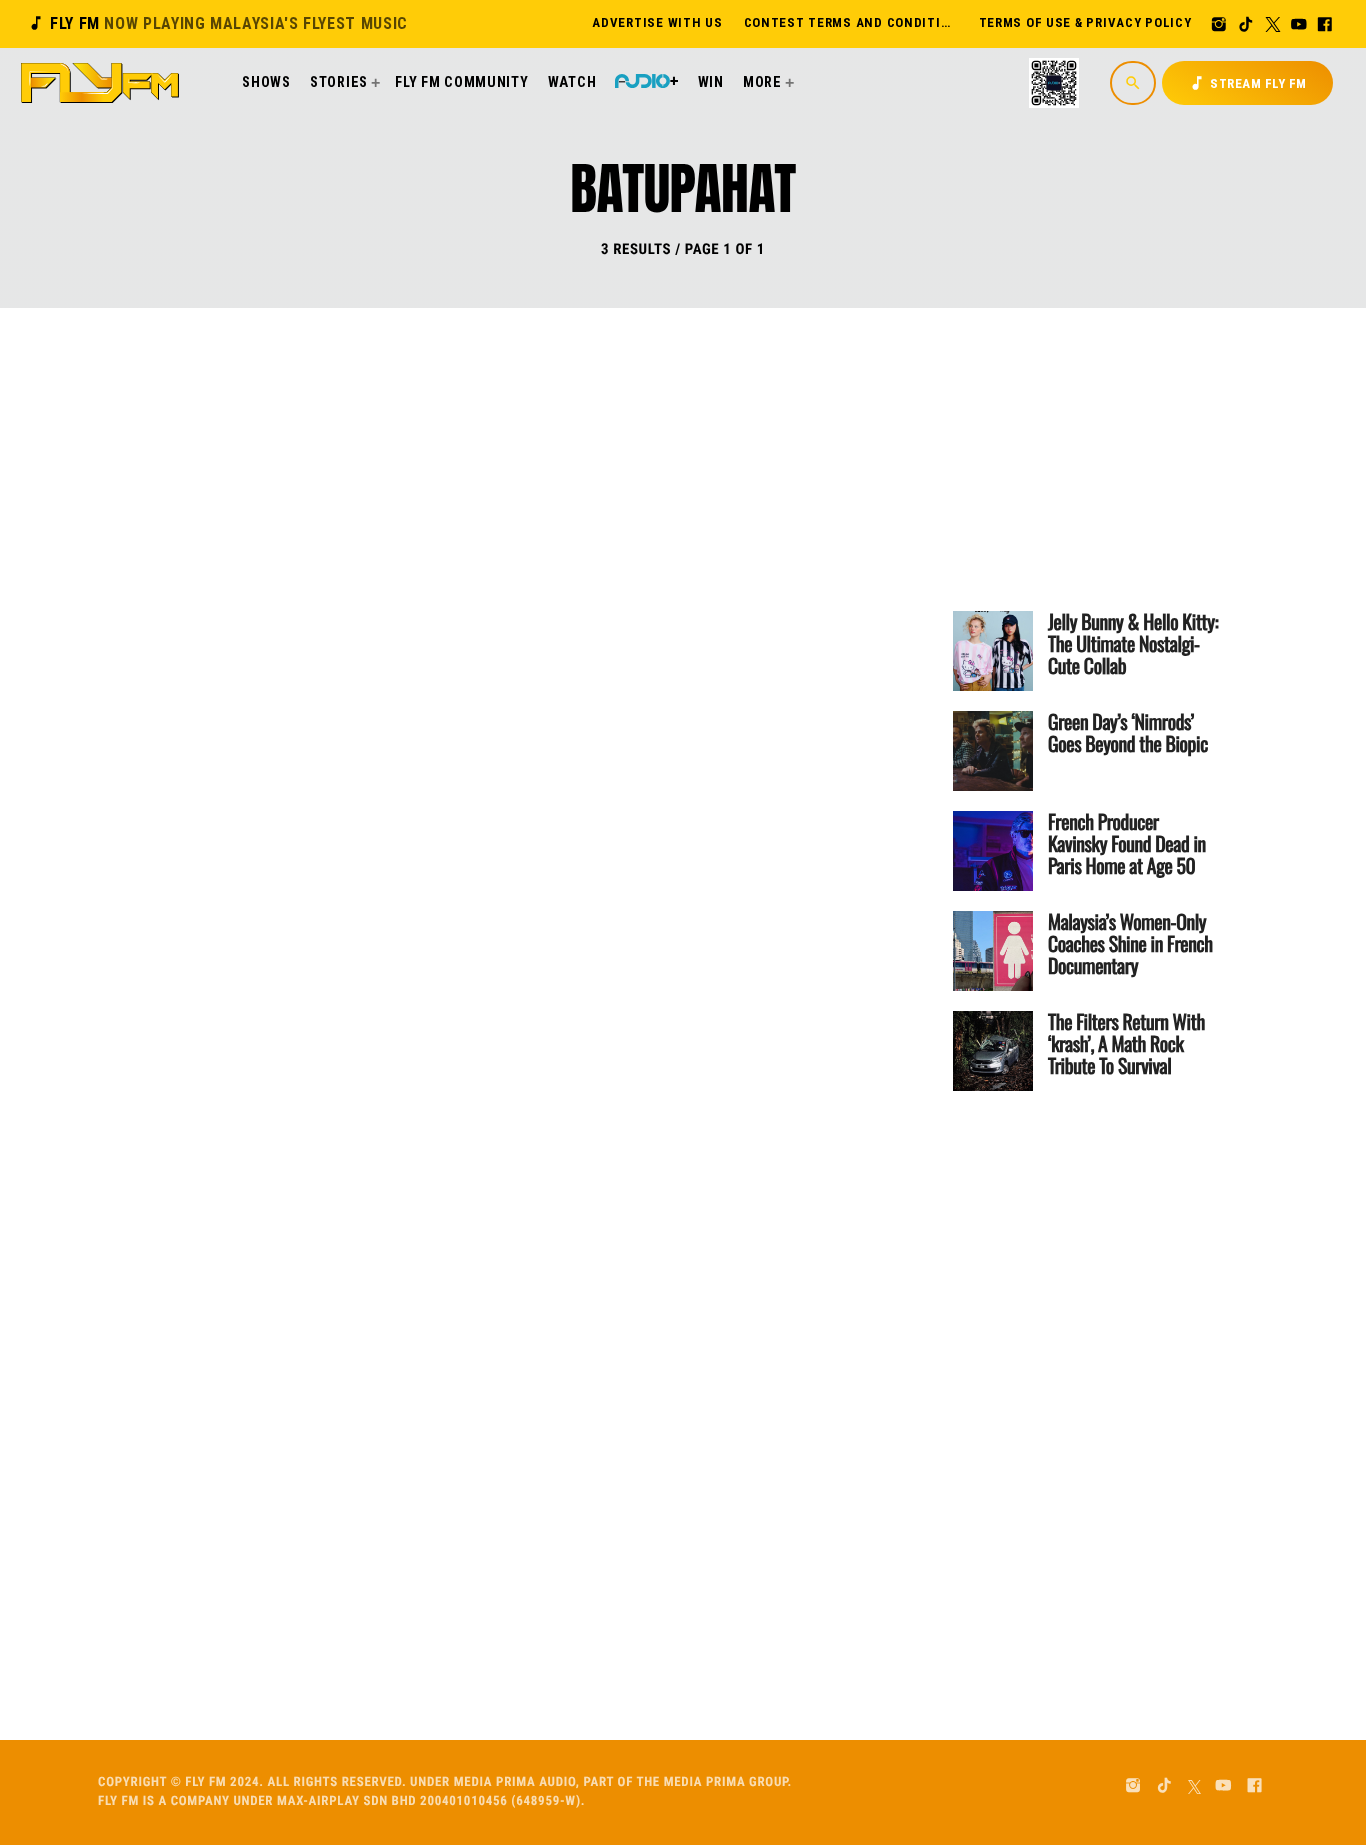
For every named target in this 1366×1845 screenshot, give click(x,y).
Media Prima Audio (515, 1782)
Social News (459, 491)
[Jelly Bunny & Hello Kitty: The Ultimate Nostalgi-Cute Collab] (993, 651)
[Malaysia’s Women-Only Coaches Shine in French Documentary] (993, 951)
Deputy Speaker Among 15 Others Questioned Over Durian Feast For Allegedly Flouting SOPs (601, 569)
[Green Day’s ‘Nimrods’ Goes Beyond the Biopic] (993, 751)
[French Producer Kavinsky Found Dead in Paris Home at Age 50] (993, 851)
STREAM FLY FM (1247, 83)
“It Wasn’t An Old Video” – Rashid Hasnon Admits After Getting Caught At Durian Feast (606, 979)
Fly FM (217, 23)
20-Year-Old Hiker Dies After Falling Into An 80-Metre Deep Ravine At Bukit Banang (603, 1389)
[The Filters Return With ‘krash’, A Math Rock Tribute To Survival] (993, 1051)
